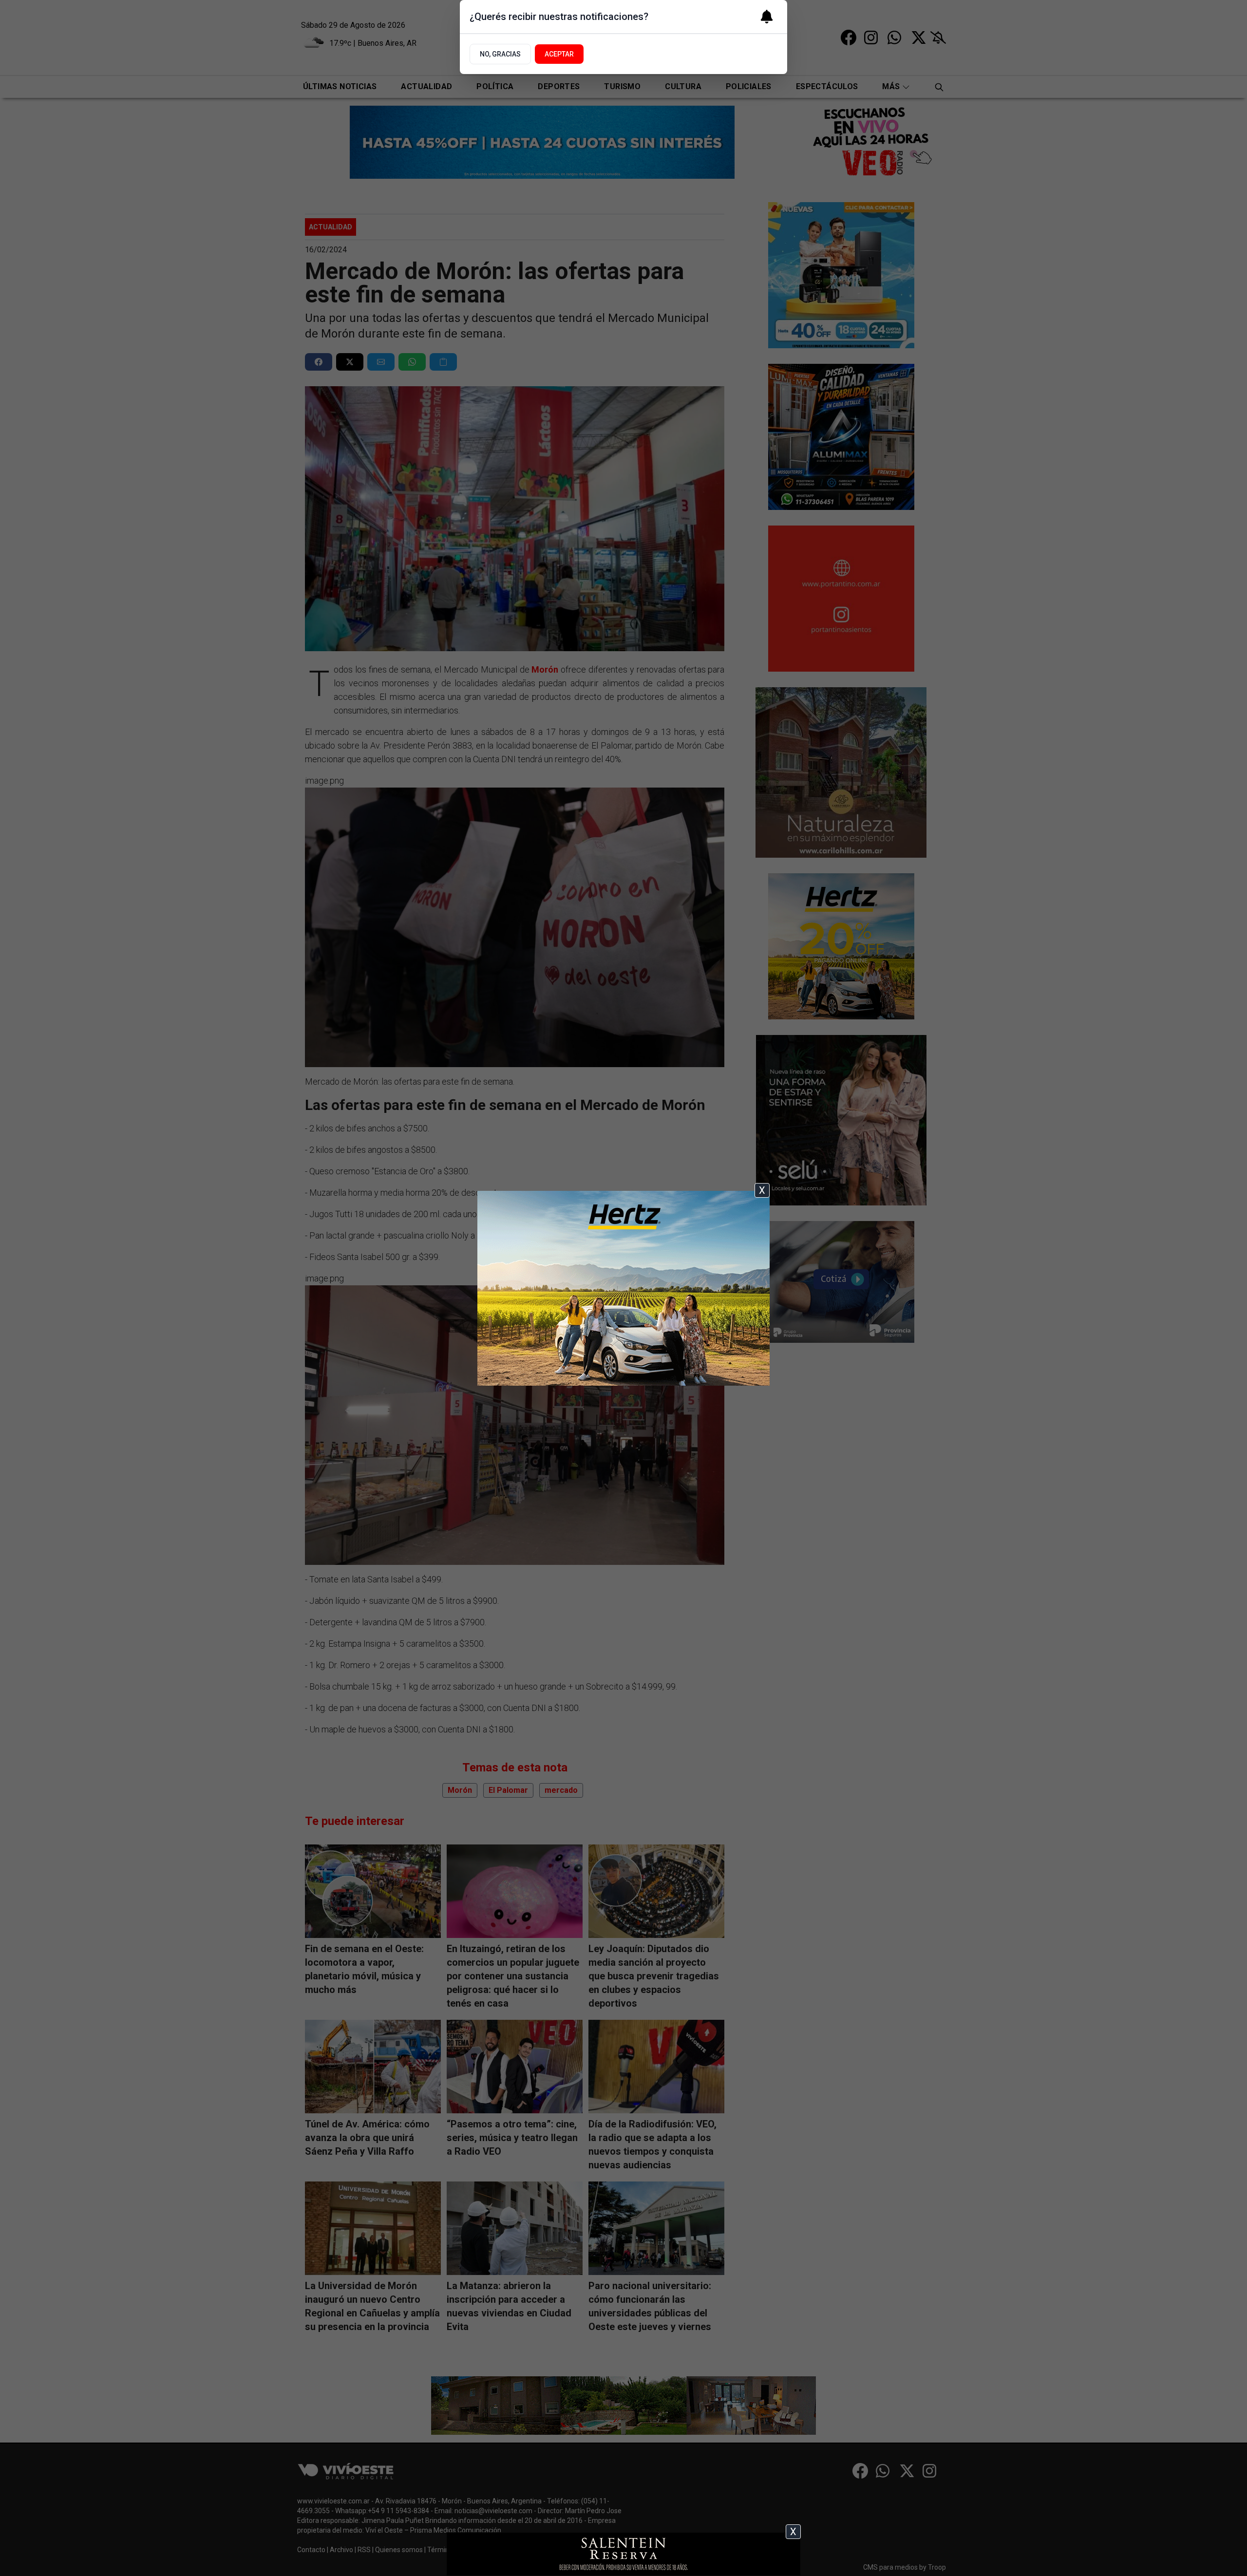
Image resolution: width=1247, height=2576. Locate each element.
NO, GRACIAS (500, 54)
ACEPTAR (559, 54)
